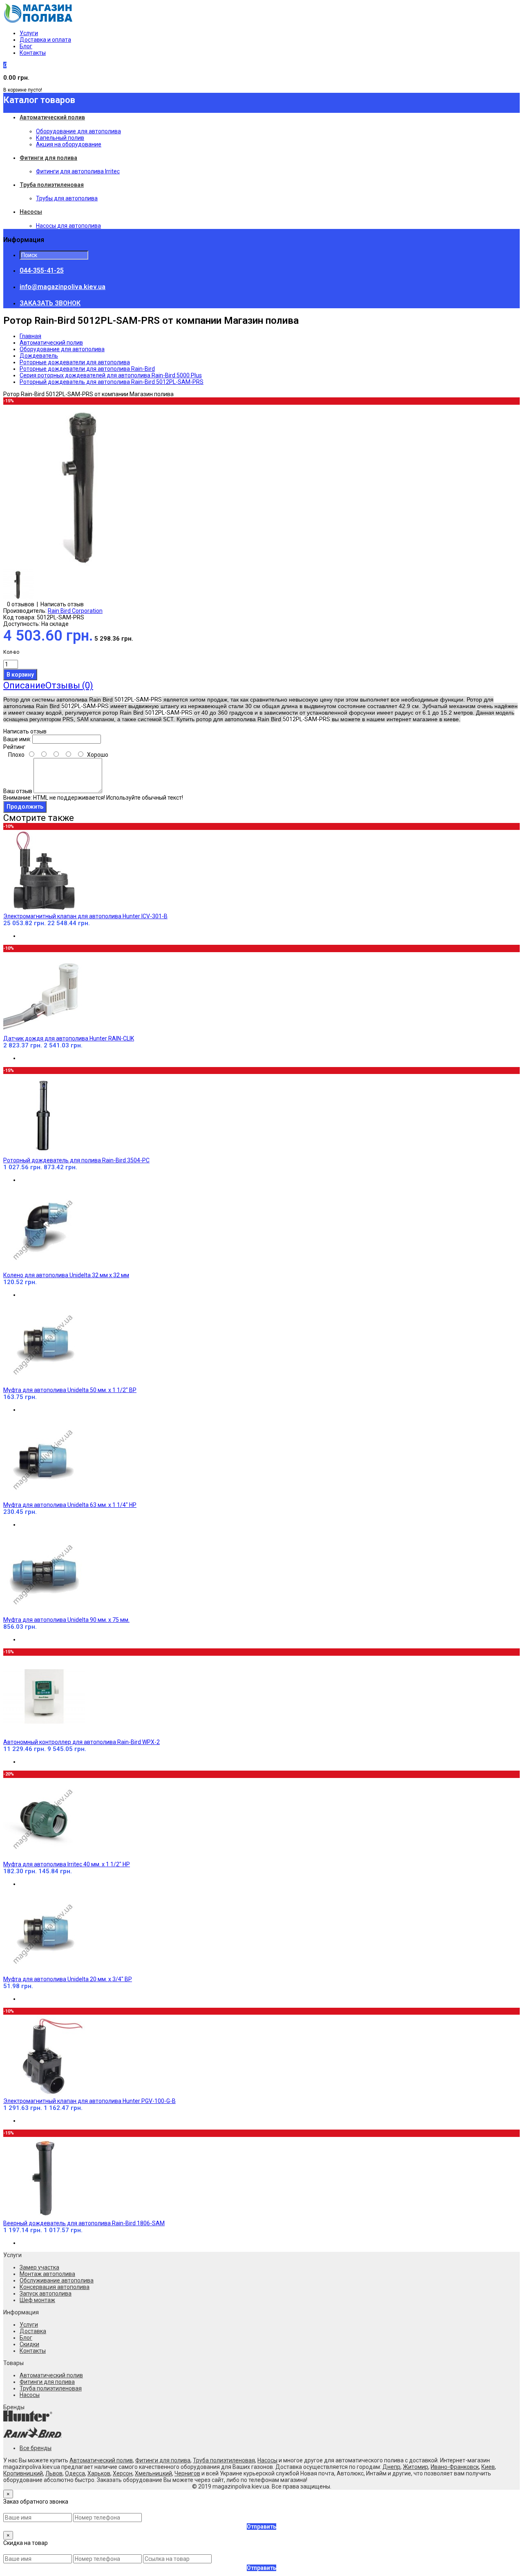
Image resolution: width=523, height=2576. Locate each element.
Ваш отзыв (18, 791)
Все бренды (36, 2448)
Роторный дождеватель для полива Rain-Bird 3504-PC (76, 1160)
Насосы (30, 2395)
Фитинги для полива (47, 2382)
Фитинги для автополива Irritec (78, 171)
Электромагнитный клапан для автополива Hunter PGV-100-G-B (89, 2101)
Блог (26, 46)
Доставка (33, 2331)
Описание (24, 685)
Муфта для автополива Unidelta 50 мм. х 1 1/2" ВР (70, 1390)
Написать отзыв (62, 604)
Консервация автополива (55, 2287)
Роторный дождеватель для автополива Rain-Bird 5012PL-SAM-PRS (112, 382)
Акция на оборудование (69, 144)
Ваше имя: (17, 739)
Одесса (75, 2473)
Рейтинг (14, 747)
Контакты (33, 53)
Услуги (29, 33)
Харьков (99, 2473)
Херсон (123, 2473)
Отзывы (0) (69, 685)
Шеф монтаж (37, 2300)
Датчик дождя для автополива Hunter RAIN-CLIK (69, 1038)
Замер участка (39, 2267)
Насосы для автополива (68, 226)
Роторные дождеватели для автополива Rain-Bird (87, 369)
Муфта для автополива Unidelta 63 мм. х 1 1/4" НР (70, 1505)
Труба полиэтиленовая (51, 2388)
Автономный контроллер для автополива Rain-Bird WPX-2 (82, 1742)
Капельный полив (60, 138)
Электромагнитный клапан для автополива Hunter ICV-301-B (85, 916)
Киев (488, 2467)
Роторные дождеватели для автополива (75, 362)
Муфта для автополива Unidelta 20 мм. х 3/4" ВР (68, 1979)
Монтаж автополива (47, 2274)
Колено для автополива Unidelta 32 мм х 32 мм (66, 1275)
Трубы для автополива (67, 198)
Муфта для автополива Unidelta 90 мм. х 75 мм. (66, 1620)
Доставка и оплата (45, 40)
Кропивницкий (23, 2473)
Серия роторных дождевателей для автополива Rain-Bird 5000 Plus (111, 375)
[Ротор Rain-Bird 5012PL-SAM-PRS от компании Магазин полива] (85, 566)
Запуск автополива (46, 2294)
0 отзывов (21, 604)
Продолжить (25, 807)
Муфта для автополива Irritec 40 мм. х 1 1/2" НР (67, 1864)
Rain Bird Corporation (75, 611)
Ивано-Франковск (455, 2467)
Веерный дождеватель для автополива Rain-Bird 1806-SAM (84, 2223)
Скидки (29, 2344)
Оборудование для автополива (78, 131)
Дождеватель (39, 356)
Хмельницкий (153, 2473)
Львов (54, 2473)
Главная (30, 336)
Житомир (416, 2467)
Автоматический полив (51, 343)
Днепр (391, 2467)
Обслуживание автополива (57, 2280)
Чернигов (187, 2473)
